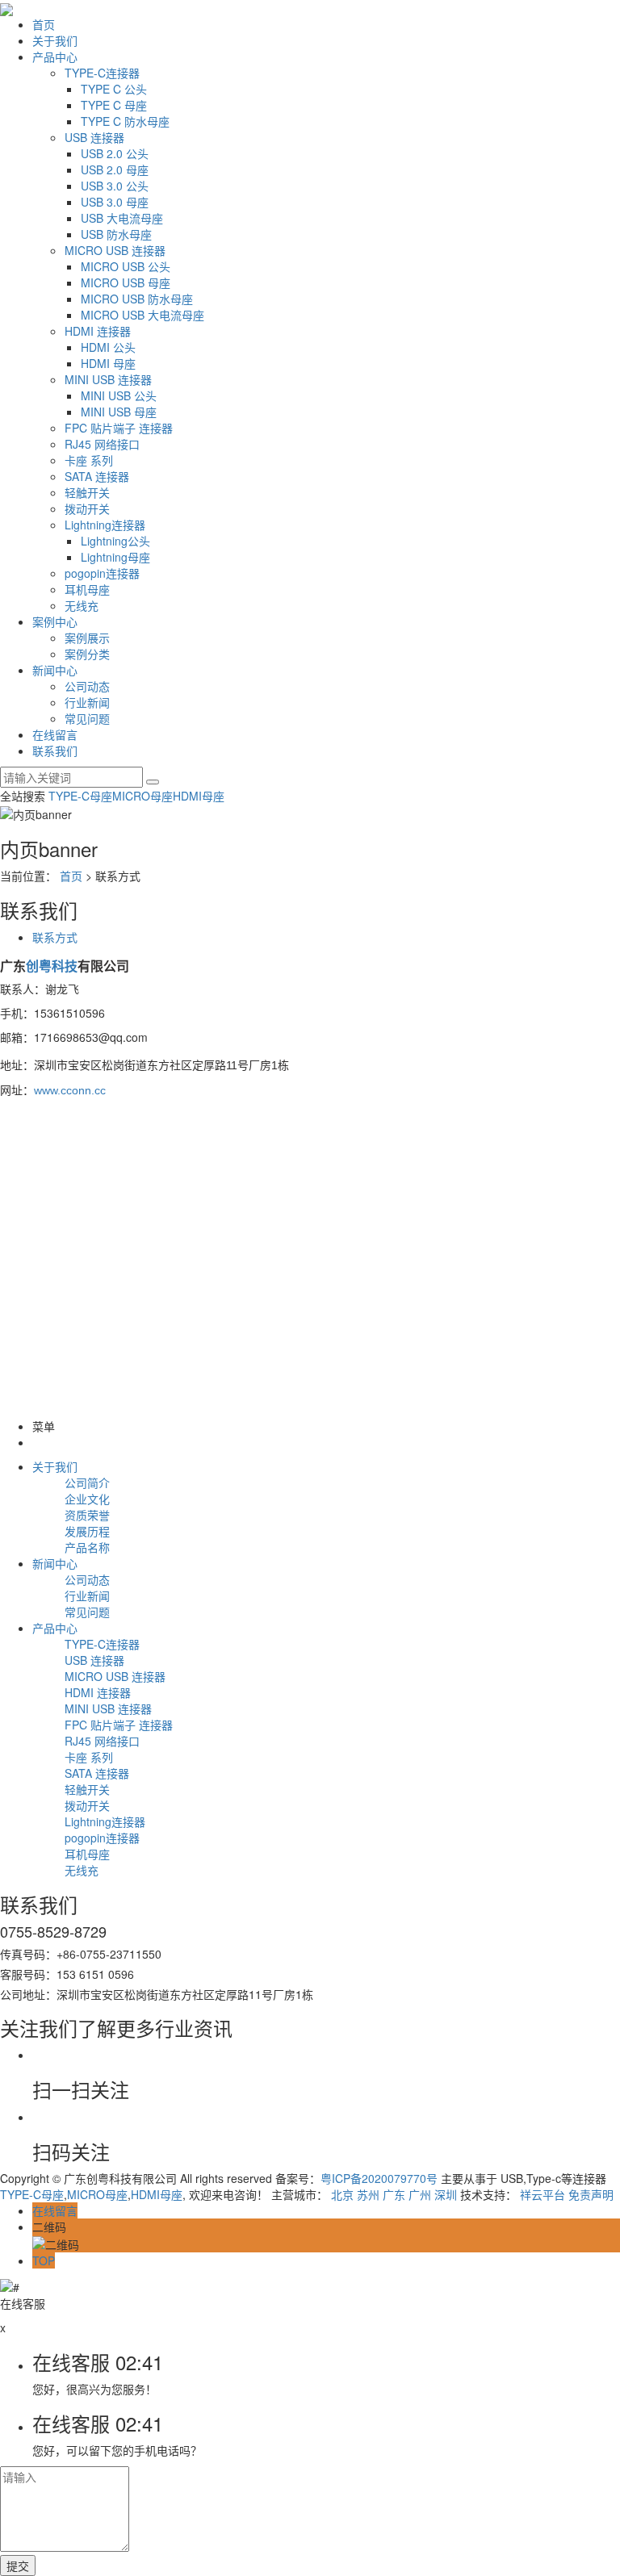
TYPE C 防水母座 (125, 121)
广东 (394, 2194)
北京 (342, 2194)
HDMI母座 (199, 796)
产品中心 (55, 56)
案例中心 (55, 621)
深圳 (446, 2194)
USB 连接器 (94, 137)
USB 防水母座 (116, 234)
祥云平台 (542, 2194)
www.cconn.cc (70, 1090)
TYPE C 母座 (114, 105)
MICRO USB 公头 (126, 266)
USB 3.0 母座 (115, 202)
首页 (44, 24)
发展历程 (87, 1531)
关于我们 (55, 40)
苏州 (368, 2194)
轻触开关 (87, 492)
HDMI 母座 (108, 363)
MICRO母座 (142, 796)
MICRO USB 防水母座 (137, 299)
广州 (420, 2194)
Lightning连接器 (105, 525)
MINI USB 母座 (119, 412)
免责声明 (591, 2194)
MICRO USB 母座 (126, 282)
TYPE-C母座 (80, 796)
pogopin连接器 (102, 573)
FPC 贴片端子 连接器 (119, 428)
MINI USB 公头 (119, 395)
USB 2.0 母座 (115, 169)
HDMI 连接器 (98, 331)
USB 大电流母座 (122, 218)
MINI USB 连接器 (108, 379)
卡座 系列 (89, 460)
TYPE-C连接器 (102, 73)
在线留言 (55, 734)
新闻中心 (55, 670)
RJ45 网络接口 (102, 444)
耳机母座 (87, 589)
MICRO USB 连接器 (115, 250)
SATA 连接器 (97, 476)
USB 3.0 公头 (115, 186)
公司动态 (87, 686)
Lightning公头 (115, 541)
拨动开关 (87, 508)
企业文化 (87, 1499)
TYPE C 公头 (114, 89)
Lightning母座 (115, 557)
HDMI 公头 (108, 347)
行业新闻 (87, 702)
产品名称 (87, 1547)
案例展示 (87, 638)
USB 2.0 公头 (115, 153)
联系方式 (55, 937)
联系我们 (55, 751)
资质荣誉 (87, 1515)
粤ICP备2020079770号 (379, 2178)
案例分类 (87, 654)
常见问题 (87, 718)
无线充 (82, 605)
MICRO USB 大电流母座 (142, 315)
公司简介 (87, 1482)
